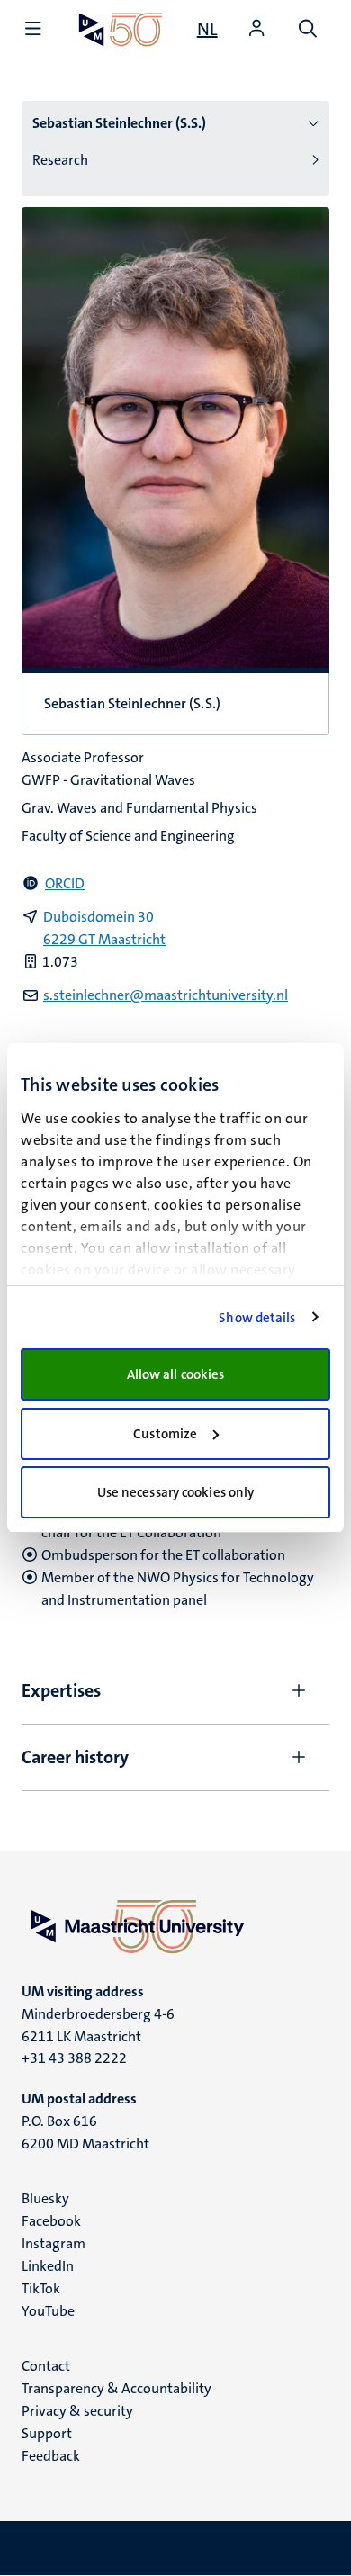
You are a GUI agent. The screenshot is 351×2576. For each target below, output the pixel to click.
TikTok (41, 2288)
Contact (46, 2366)
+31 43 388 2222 (74, 2058)
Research (60, 160)
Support (47, 2433)
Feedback (51, 2456)
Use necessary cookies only (176, 1492)
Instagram (54, 2243)
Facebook (51, 2221)
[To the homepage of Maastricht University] (121, 29)
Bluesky (45, 2198)
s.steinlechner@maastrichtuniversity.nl (166, 995)
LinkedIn (48, 2266)
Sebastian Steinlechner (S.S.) (119, 123)
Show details (257, 1318)
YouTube (48, 2311)
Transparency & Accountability (117, 2388)
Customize (165, 1434)
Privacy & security (77, 2411)
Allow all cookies (176, 1374)
